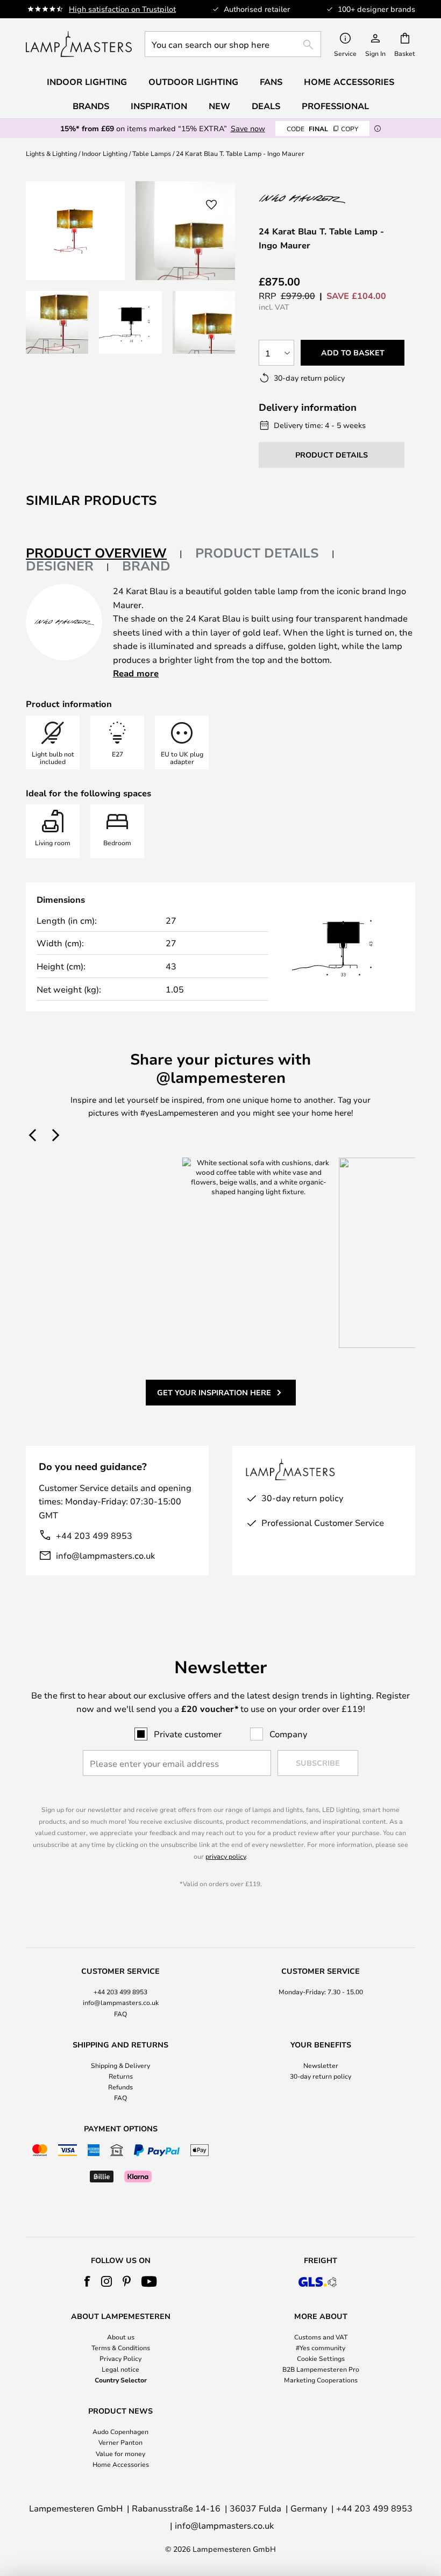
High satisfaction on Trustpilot (122, 9)
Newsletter (321, 2065)
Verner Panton (120, 2442)
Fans (271, 82)
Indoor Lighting (105, 153)
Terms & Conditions (121, 2347)
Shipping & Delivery (120, 2065)
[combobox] (233, 44)
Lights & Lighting (51, 153)
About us (121, 2337)
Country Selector (121, 2380)
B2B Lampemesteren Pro (321, 2369)
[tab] (104, 554)
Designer (60, 566)
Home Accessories (121, 2464)
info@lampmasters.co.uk (105, 1555)
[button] (57, 322)
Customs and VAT (321, 2337)
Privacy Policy (120, 2358)
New (219, 106)
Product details (257, 553)
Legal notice (120, 2369)
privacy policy (226, 1856)
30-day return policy (321, 2076)
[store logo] (79, 44)
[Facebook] (87, 2281)
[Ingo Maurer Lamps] (316, 199)
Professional (335, 106)
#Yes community (321, 2347)
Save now (248, 128)
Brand (146, 566)
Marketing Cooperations (321, 2380)
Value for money (120, 2453)
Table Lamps (152, 153)
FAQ (120, 2014)
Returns (121, 2076)
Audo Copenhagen (120, 2431)
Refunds (120, 2087)
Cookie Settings (321, 2358)
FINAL (322, 129)
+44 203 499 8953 (94, 1535)
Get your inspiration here (214, 1392)
